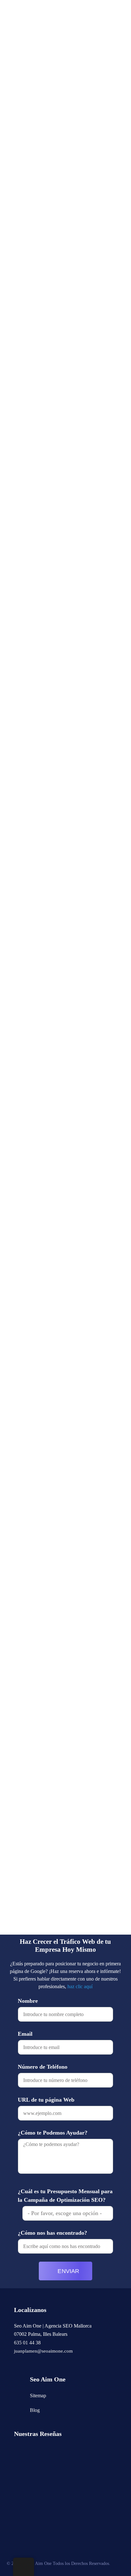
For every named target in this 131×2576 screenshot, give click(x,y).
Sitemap (38, 2396)
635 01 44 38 (27, 2343)
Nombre (28, 2001)
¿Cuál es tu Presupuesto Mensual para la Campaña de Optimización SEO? (65, 2196)
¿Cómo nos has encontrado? (52, 2233)
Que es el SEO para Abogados (59, 966)
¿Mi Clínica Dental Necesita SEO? (65, 797)
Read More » (30, 193)
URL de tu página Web (46, 2100)
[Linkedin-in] (28, 2363)
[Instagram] (17, 2363)
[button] (110, 19)
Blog (35, 2410)
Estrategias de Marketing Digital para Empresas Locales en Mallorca (63, 138)
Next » (58, 1927)
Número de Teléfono (43, 2067)
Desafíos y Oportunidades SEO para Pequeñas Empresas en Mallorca (61, 425)
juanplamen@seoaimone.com (43, 2351)
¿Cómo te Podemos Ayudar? (53, 2133)
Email (25, 2034)
